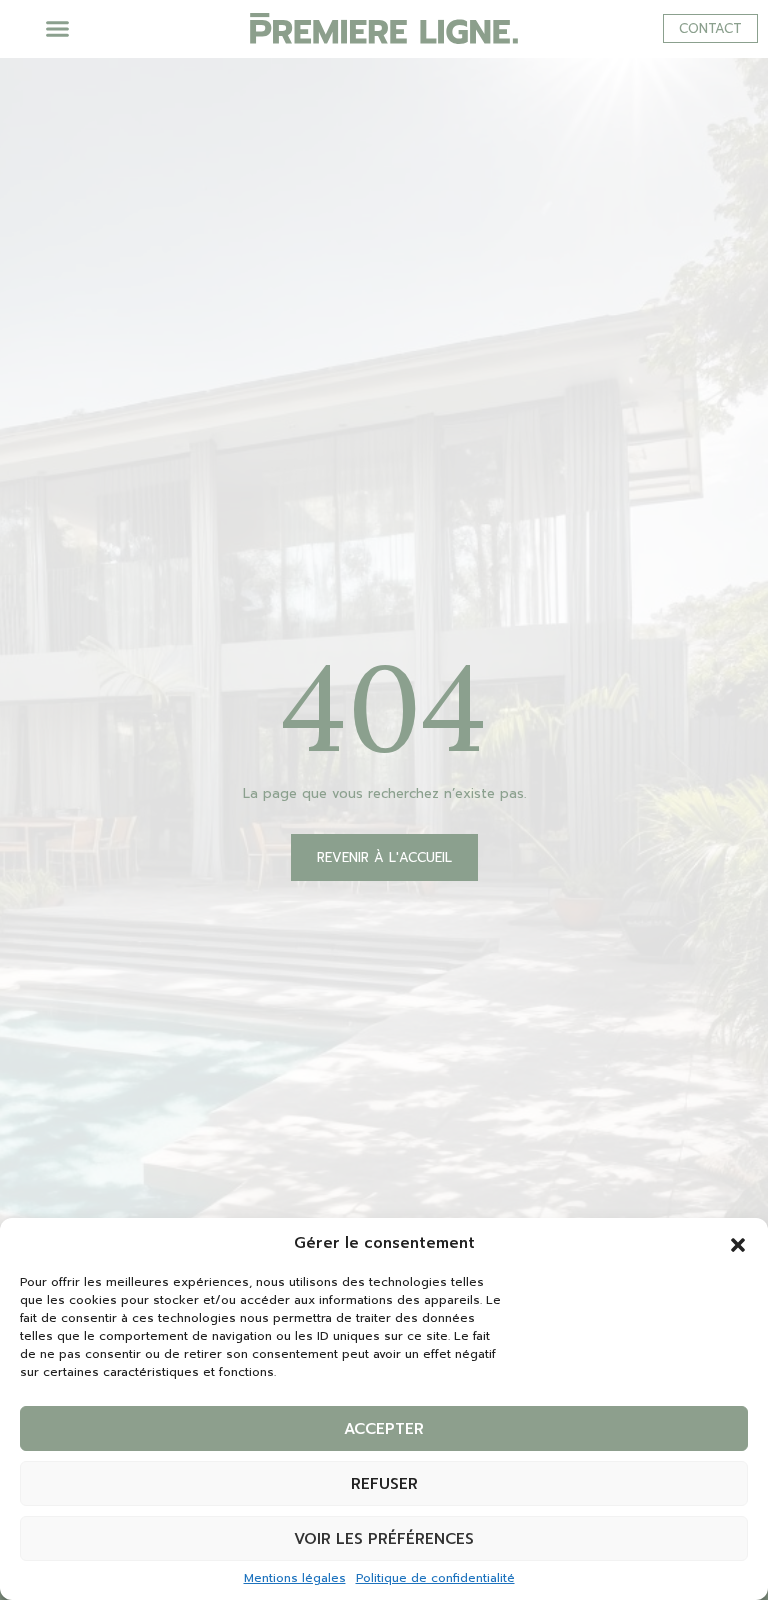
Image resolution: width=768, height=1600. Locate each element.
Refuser (384, 1484)
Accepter (384, 1429)
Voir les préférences (384, 1539)
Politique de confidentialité (435, 1578)
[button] (738, 1243)
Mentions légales (295, 1578)
